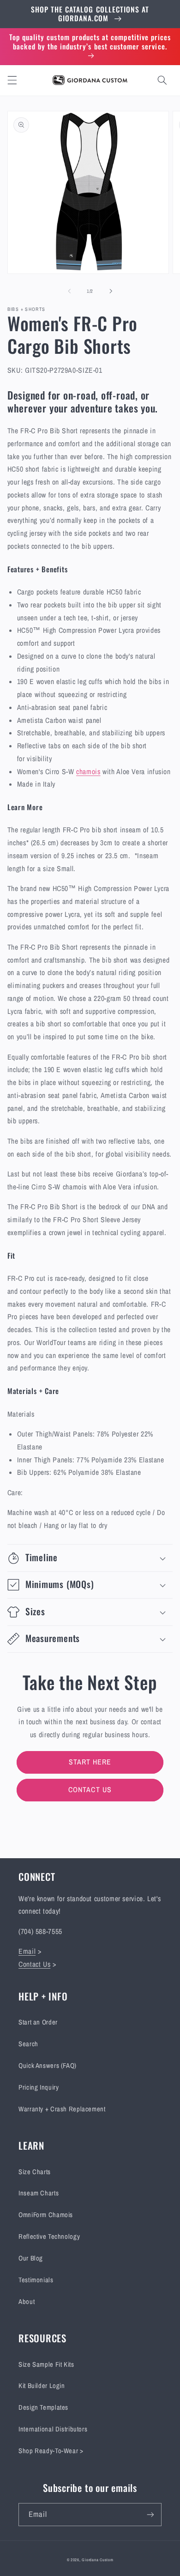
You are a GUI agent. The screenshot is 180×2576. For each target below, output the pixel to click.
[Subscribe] (150, 2514)
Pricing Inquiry (39, 2087)
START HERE (90, 1762)
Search (28, 2044)
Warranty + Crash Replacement (62, 2109)
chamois (88, 772)
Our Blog (31, 2258)
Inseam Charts (39, 2193)
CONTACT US (90, 1790)
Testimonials (36, 2280)
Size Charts (35, 2172)
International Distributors (53, 2429)
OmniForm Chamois (46, 2215)
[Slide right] (111, 291)
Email (27, 1951)
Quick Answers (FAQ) (48, 2066)
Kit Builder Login (42, 2386)
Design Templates (43, 2407)
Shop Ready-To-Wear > (51, 2451)
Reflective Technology (49, 2237)
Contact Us (34, 1964)
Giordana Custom (97, 2560)
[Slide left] (69, 291)
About (27, 2302)
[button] (12, 80)
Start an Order (38, 2022)
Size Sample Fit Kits (46, 2364)
